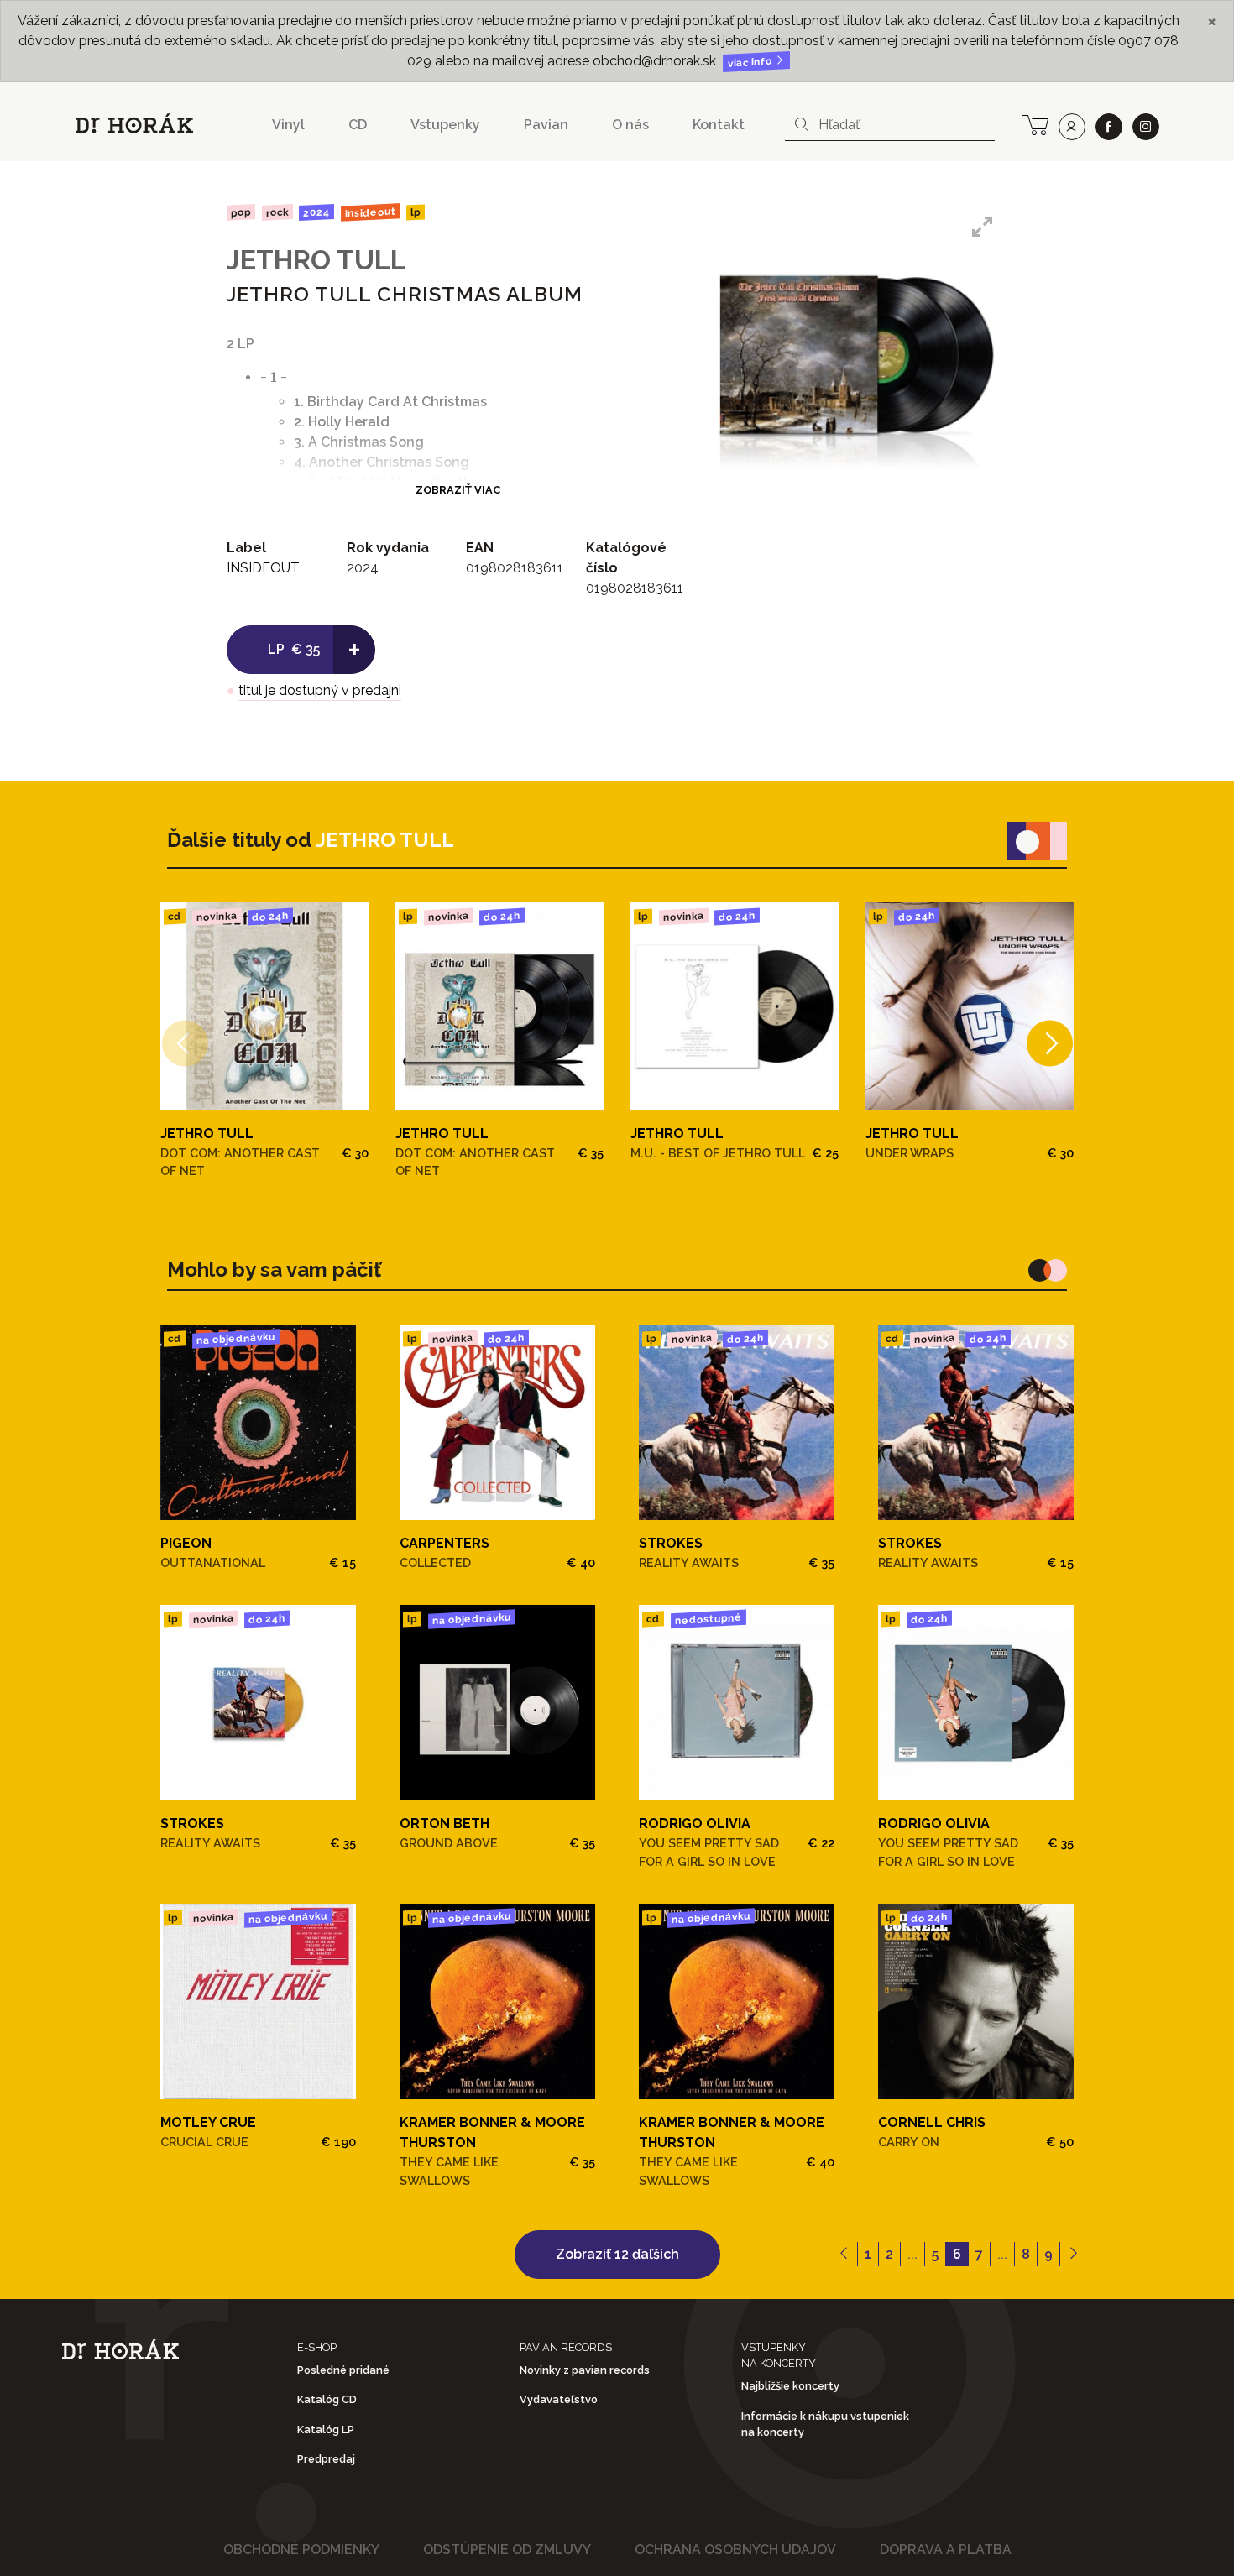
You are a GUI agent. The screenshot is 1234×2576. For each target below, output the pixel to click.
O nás (630, 125)
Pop (241, 212)
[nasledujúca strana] (1073, 2255)
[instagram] (1146, 127)
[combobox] (890, 125)
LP (416, 213)
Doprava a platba (946, 2550)
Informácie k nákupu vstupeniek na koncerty (825, 2424)
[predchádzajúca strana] (844, 2255)
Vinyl (288, 125)
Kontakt (719, 125)
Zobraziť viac (458, 490)
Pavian (546, 125)
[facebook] (1109, 127)
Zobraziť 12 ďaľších (617, 2254)
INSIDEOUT (371, 212)
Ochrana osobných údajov (735, 2550)
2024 (316, 212)
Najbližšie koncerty (790, 2386)
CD (358, 125)
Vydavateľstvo (559, 2399)
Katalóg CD (327, 2399)
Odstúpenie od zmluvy (507, 2550)
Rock (277, 212)
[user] (1072, 127)
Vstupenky (445, 125)
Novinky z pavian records (585, 2370)
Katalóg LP (326, 2430)
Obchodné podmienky (301, 2550)
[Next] (1050, 1043)
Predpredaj (326, 2459)
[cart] (1035, 123)
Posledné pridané (343, 2370)
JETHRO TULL (316, 260)
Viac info (751, 63)
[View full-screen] (982, 227)
